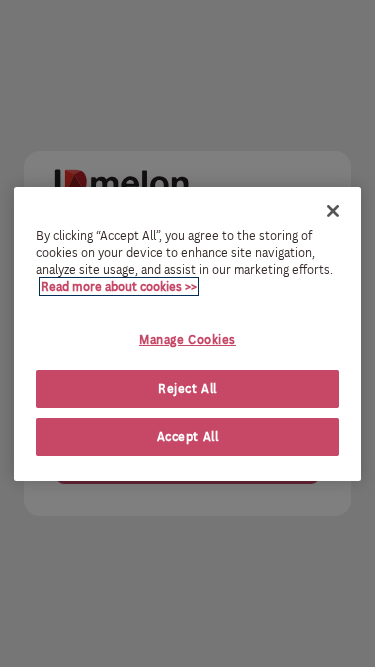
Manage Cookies (187, 339)
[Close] (333, 210)
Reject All (187, 388)
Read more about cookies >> (119, 286)
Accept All (188, 436)
